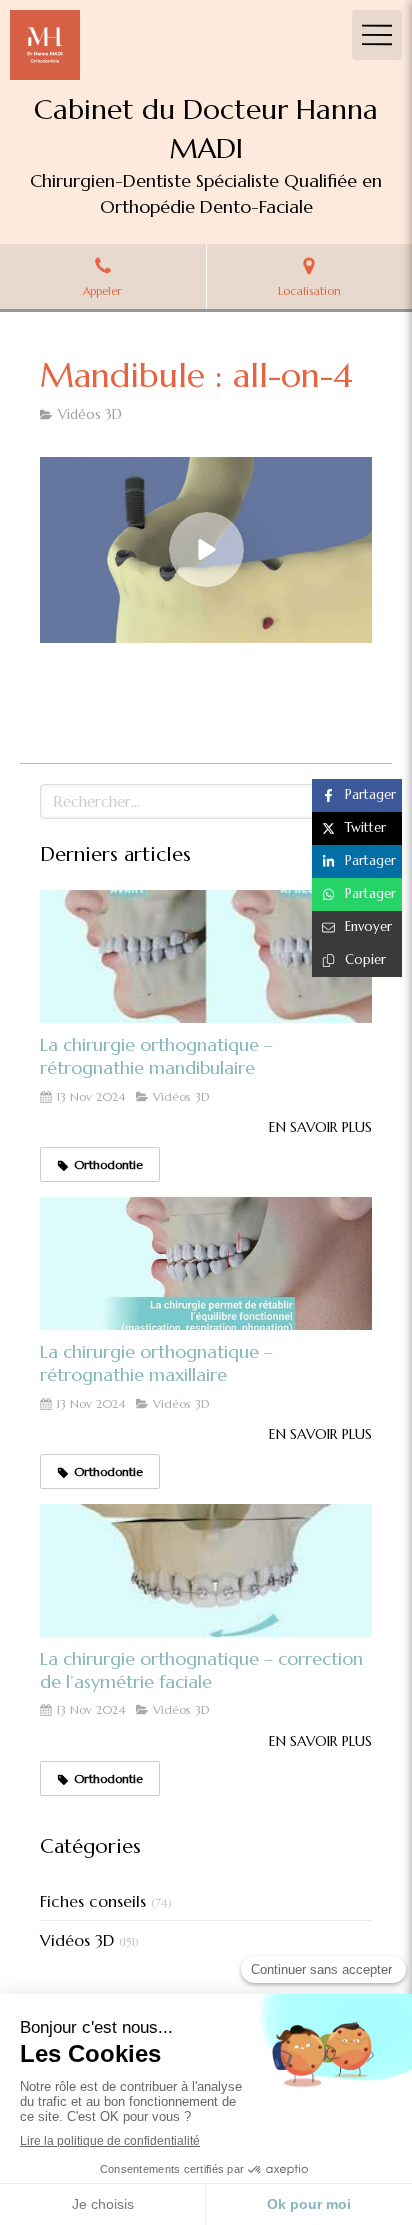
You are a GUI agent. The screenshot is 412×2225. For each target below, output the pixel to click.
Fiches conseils (93, 1901)
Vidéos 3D (77, 1940)
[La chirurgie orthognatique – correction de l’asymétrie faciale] (206, 1570)
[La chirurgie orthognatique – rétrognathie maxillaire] (206, 1263)
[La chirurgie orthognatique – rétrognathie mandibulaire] (206, 956)
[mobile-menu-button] (377, 35)
